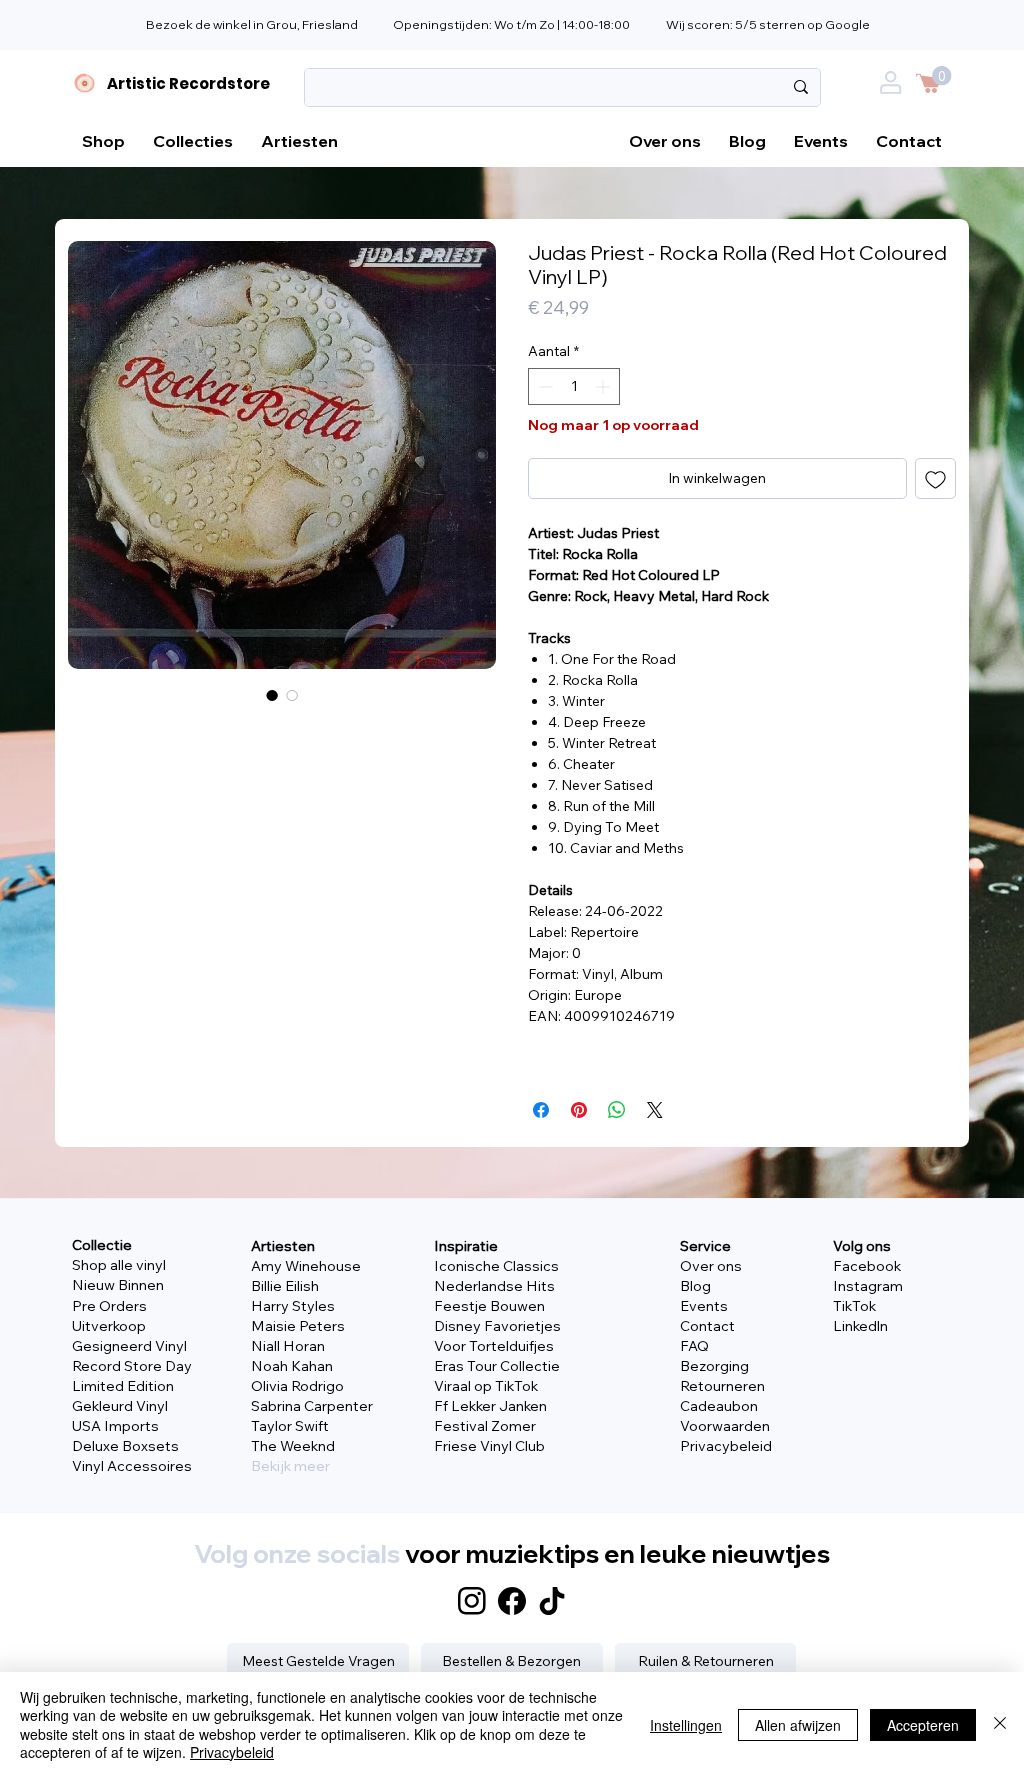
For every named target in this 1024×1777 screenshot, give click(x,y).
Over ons (711, 1266)
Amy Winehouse (306, 1266)
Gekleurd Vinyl (120, 1406)
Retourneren (722, 1386)
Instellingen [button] (686, 1725)
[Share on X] (655, 1110)
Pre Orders (109, 1306)
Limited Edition (123, 1386)
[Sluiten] (1000, 1724)
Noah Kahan (292, 1366)
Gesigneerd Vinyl (129, 1346)
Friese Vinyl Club (489, 1446)
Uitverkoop (109, 1326)
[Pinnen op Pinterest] (579, 1110)
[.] (895, 89)
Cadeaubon (719, 1406)
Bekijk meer (290, 1466)
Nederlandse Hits (494, 1286)
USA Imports (115, 1426)
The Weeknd (293, 1446)
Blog (695, 1286)
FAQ (694, 1346)
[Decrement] (543, 386)
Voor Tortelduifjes (494, 1346)
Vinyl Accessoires (132, 1466)
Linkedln (860, 1326)
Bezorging (714, 1366)
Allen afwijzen (798, 1725)
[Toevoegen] (935, 478)
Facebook (867, 1266)
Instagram (868, 1286)
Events (704, 1306)
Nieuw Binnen (118, 1285)
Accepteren (923, 1725)
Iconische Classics (496, 1266)
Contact (707, 1326)
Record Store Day (132, 1366)
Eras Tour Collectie (497, 1366)
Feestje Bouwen (489, 1306)
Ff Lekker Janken (490, 1406)
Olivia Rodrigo (297, 1386)
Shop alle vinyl (119, 1265)
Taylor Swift (290, 1426)
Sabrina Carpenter (312, 1406)
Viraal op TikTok (486, 1386)
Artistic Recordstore (188, 83)
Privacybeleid (726, 1446)
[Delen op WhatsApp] (617, 1110)
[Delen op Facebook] (541, 1110)
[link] (942, 75)
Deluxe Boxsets (125, 1446)
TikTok (854, 1306)
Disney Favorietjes (497, 1326)
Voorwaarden (725, 1426)
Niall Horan (288, 1346)
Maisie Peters (298, 1326)
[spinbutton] (574, 386)
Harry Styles (293, 1306)
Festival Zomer (485, 1426)
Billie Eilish (285, 1286)
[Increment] (604, 386)
